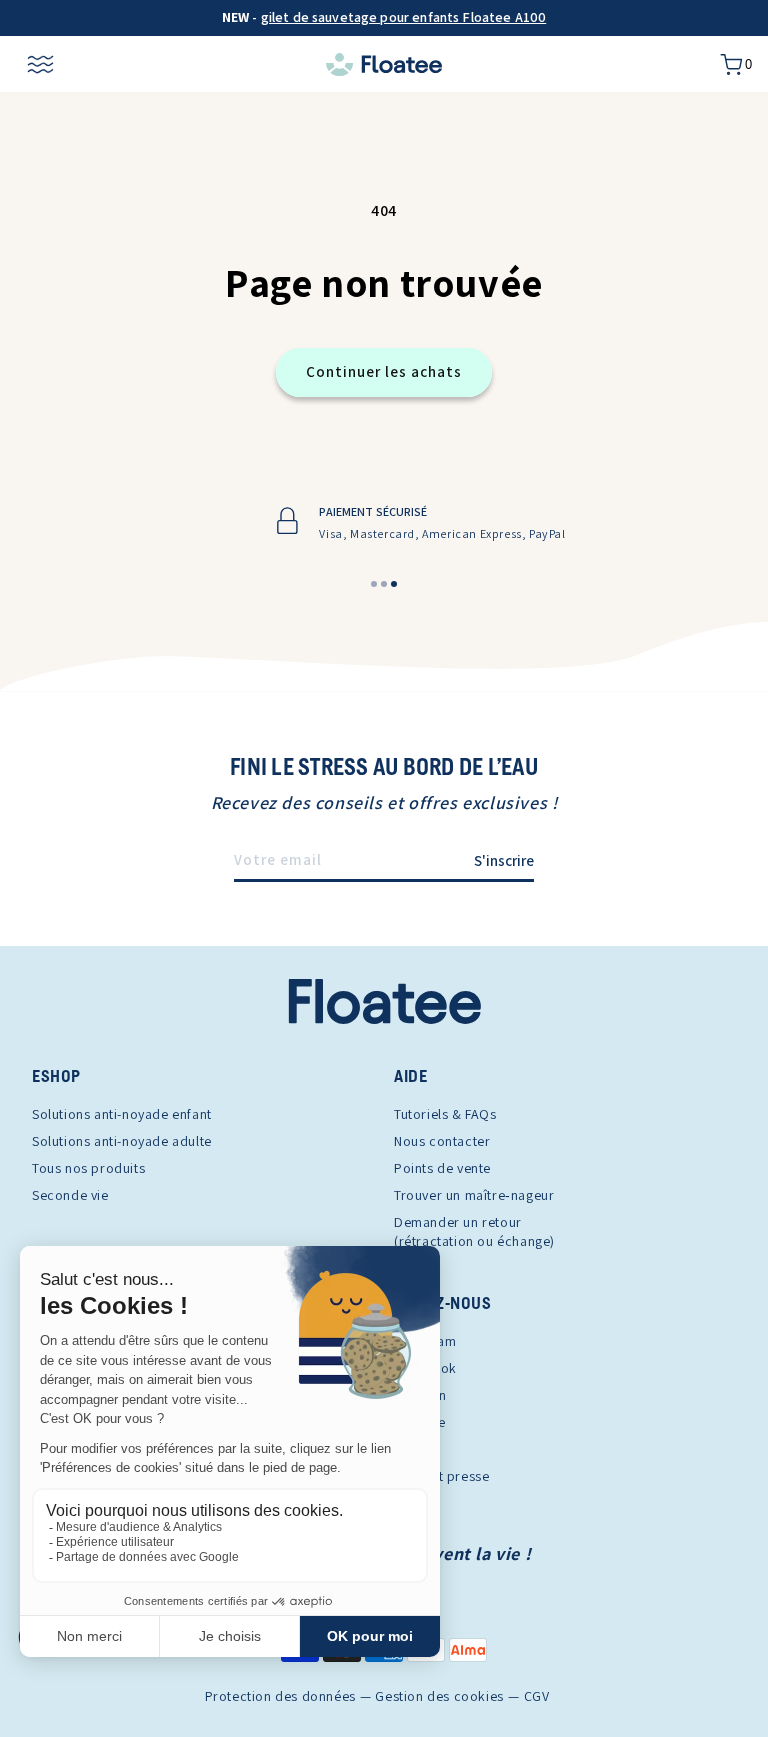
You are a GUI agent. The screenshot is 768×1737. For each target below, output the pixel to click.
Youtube (419, 1422)
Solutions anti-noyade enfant (122, 1114)
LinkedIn (420, 1395)
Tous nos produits (88, 1168)
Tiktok (414, 1449)
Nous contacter (442, 1141)
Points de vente (442, 1168)
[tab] (374, 584)
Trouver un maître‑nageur (474, 1195)
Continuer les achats (384, 371)
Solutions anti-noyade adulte (122, 1141)
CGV (537, 1696)
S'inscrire (504, 860)
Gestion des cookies (439, 1696)
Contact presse (441, 1476)
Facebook (425, 1368)
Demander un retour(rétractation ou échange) (474, 1231)
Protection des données (280, 1696)
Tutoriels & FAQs (445, 1114)
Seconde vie (70, 1195)
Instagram (425, 1341)
